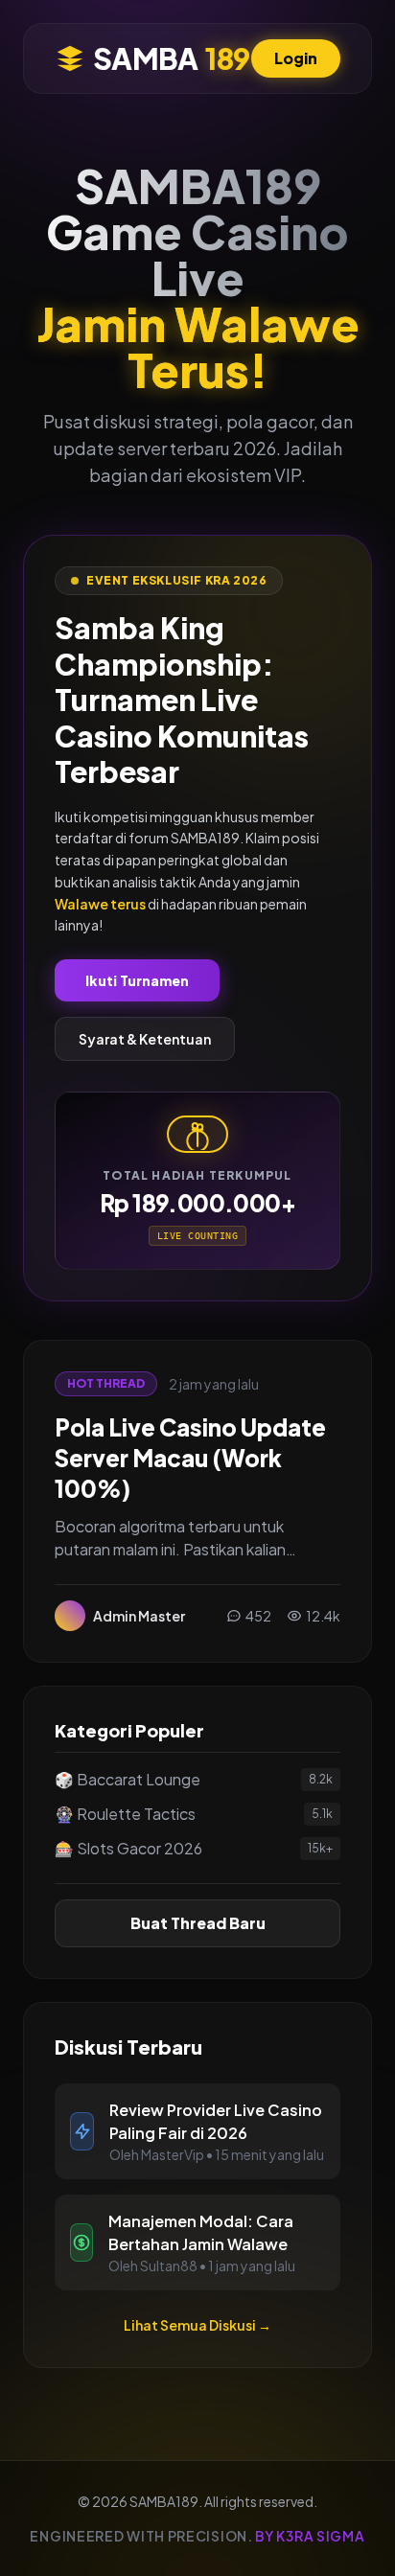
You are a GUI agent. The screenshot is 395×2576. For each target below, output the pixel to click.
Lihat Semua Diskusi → (197, 2325)
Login (296, 58)
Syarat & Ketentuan (145, 1039)
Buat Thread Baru (198, 1923)
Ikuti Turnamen (137, 980)
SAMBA (171, 58)
